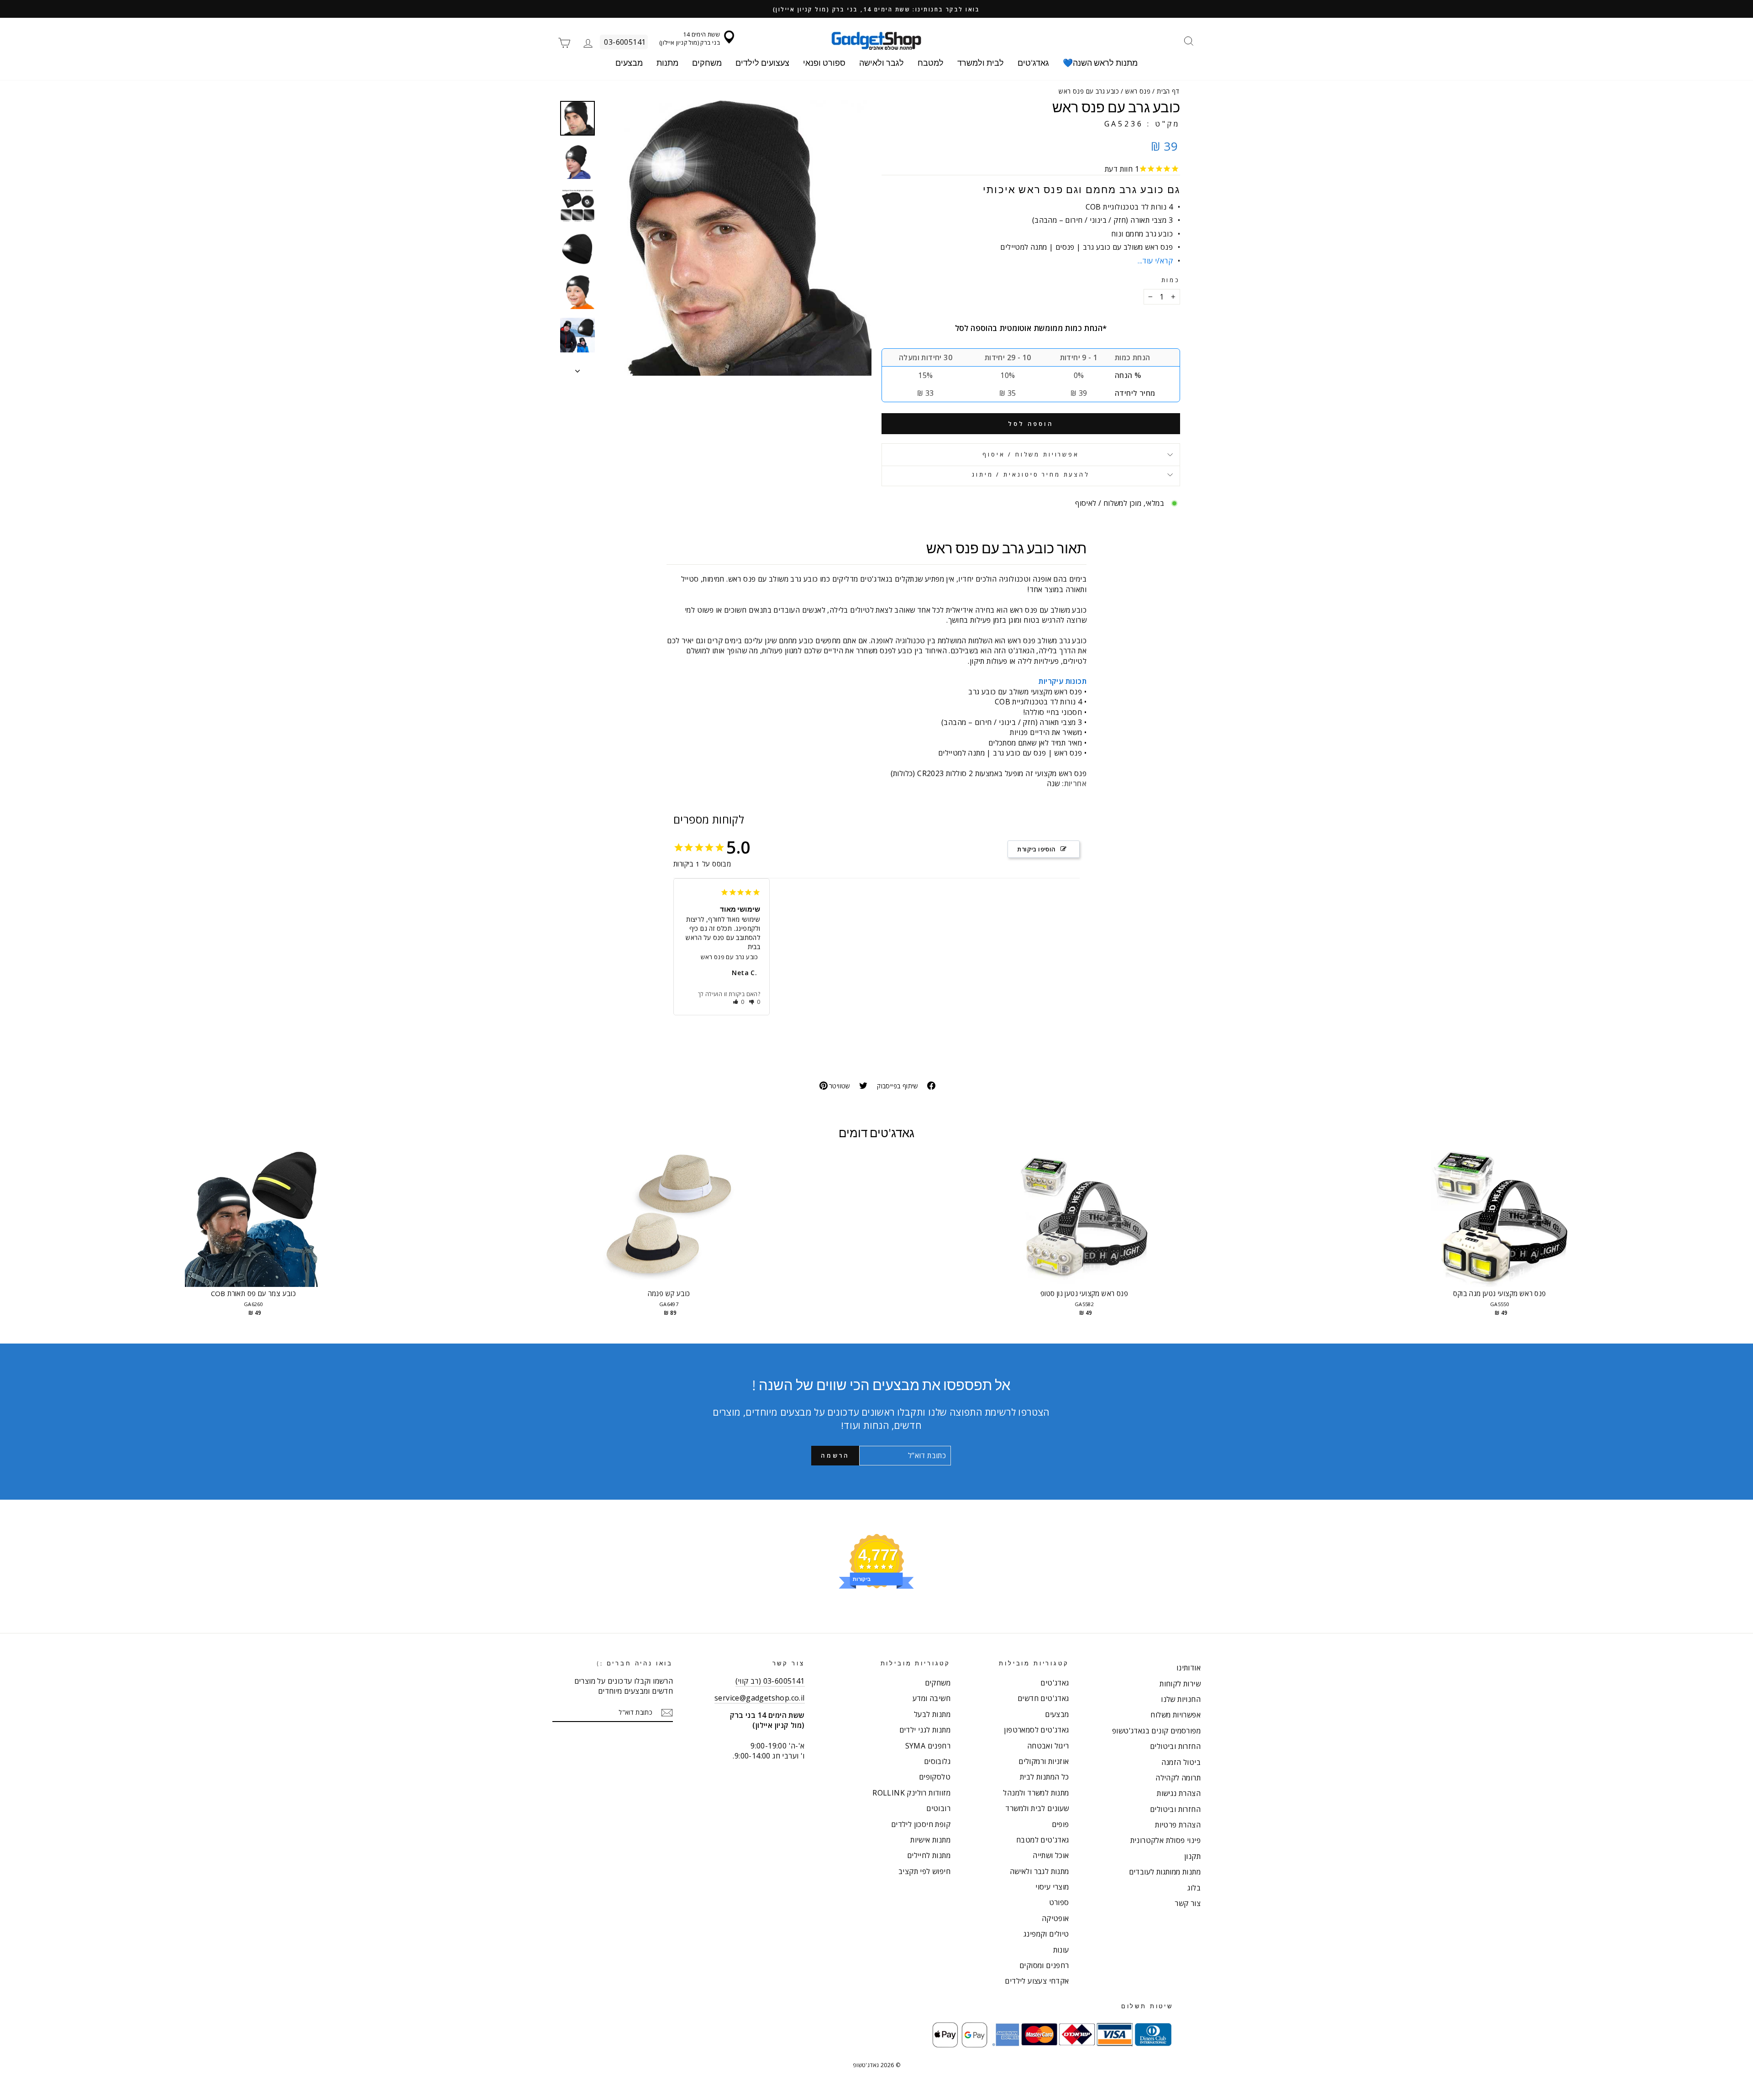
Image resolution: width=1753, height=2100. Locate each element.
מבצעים (629, 63)
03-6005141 (625, 42)
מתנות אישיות (930, 1840)
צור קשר (1188, 1903)
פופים (1060, 1824)
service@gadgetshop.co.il (760, 1698)
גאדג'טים (1033, 63)
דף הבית (1168, 91)
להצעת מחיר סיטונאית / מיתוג (1031, 474)
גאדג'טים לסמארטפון (1036, 1730)
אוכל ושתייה (1051, 1855)
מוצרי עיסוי (1052, 1887)
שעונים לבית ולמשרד (1037, 1808)
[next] (1698, 1243)
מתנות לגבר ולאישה (1039, 1871)
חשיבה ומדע (932, 1698)
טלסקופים (935, 1777)
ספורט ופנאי (824, 63)
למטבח (931, 63)
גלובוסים (937, 1761)
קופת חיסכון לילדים (921, 1824)
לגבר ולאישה (882, 63)
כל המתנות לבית (1044, 1777)
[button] (739, 1002)
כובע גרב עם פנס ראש (730, 957)
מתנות (667, 63)
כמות (1171, 280)
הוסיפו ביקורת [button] (1036, 849)
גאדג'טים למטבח (1043, 1840)
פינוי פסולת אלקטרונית (1165, 1840)
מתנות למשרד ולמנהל (1036, 1793)
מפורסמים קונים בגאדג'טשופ (1156, 1731)
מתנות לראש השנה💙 (1100, 63)
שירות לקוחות (1180, 1684)
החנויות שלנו (1181, 1699)
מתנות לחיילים (929, 1855)
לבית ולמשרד (981, 63)
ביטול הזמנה (1181, 1762)
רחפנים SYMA (928, 1746)
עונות (1061, 1950)
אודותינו (1189, 1668)
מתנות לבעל (932, 1714)
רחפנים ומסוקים (1044, 1965)
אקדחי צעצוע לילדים (1037, 1981)
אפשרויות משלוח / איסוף (1031, 454)
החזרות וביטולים (1175, 1746)
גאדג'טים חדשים (1043, 1698)
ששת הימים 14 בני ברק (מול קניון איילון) (690, 38)
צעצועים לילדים (762, 63)
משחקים (707, 63)
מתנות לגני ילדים (925, 1730)
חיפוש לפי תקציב (924, 1871)
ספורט (1059, 1902)
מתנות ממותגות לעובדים (1165, 1872)
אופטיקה (1055, 1918)
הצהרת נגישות (1179, 1793)
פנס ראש (1138, 91)
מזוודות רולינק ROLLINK (911, 1793)
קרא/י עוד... (1155, 261)
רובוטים (938, 1808)
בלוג (1194, 1888)
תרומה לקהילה (1178, 1778)
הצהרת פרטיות (1178, 1825)
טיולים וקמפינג (1046, 1934)
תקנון (1192, 1856)
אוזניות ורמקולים (1044, 1761)
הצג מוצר (253, 1228)
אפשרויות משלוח (1176, 1715)
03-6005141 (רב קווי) (770, 1681)
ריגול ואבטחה (1048, 1746)
